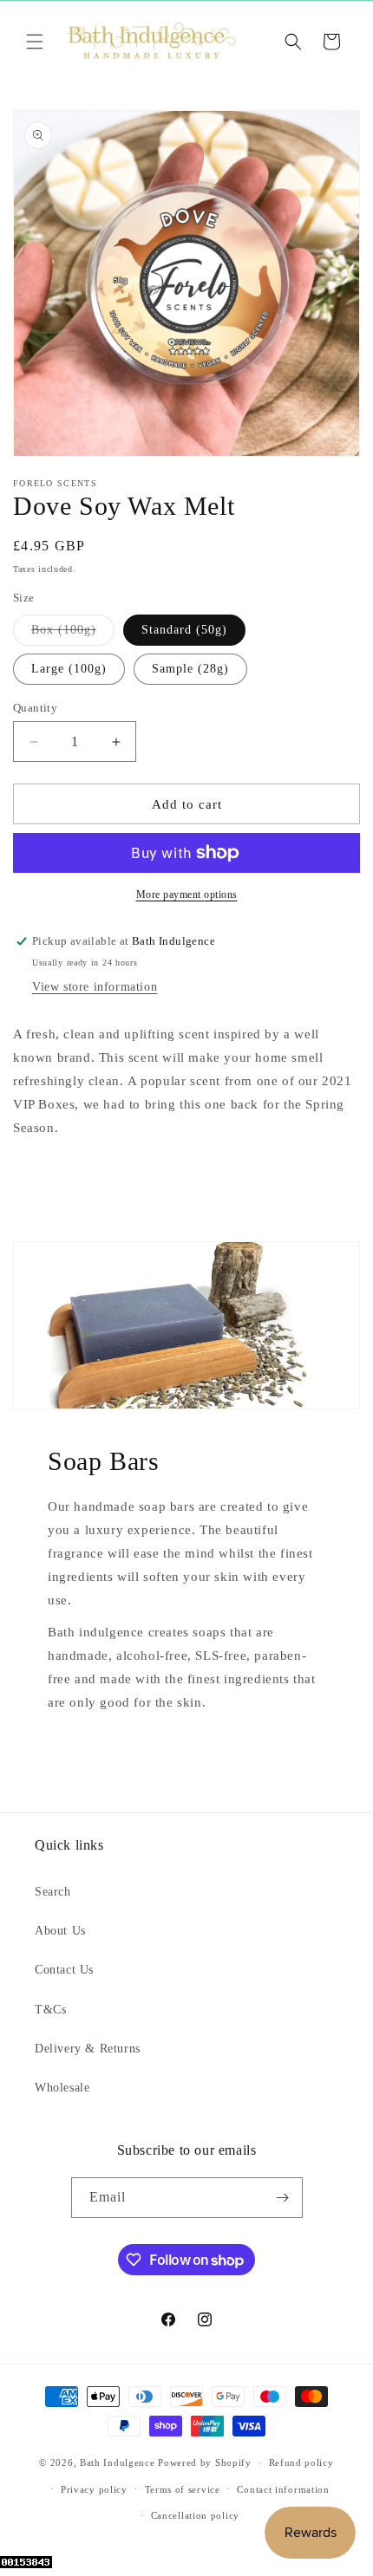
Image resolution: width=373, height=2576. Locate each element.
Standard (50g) (184, 630)
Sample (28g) (190, 669)
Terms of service (183, 2489)
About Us (60, 1931)
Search (53, 1892)
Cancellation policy (195, 2515)
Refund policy (301, 2462)
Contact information (283, 2489)
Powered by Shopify (205, 2462)
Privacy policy (94, 2489)
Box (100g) (73, 634)
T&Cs (50, 2010)
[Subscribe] (283, 2198)
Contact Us (64, 1970)
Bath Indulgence (118, 2462)
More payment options (187, 894)
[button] (35, 42)
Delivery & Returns (88, 2049)
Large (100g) (69, 669)
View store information (95, 987)
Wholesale (62, 2088)
